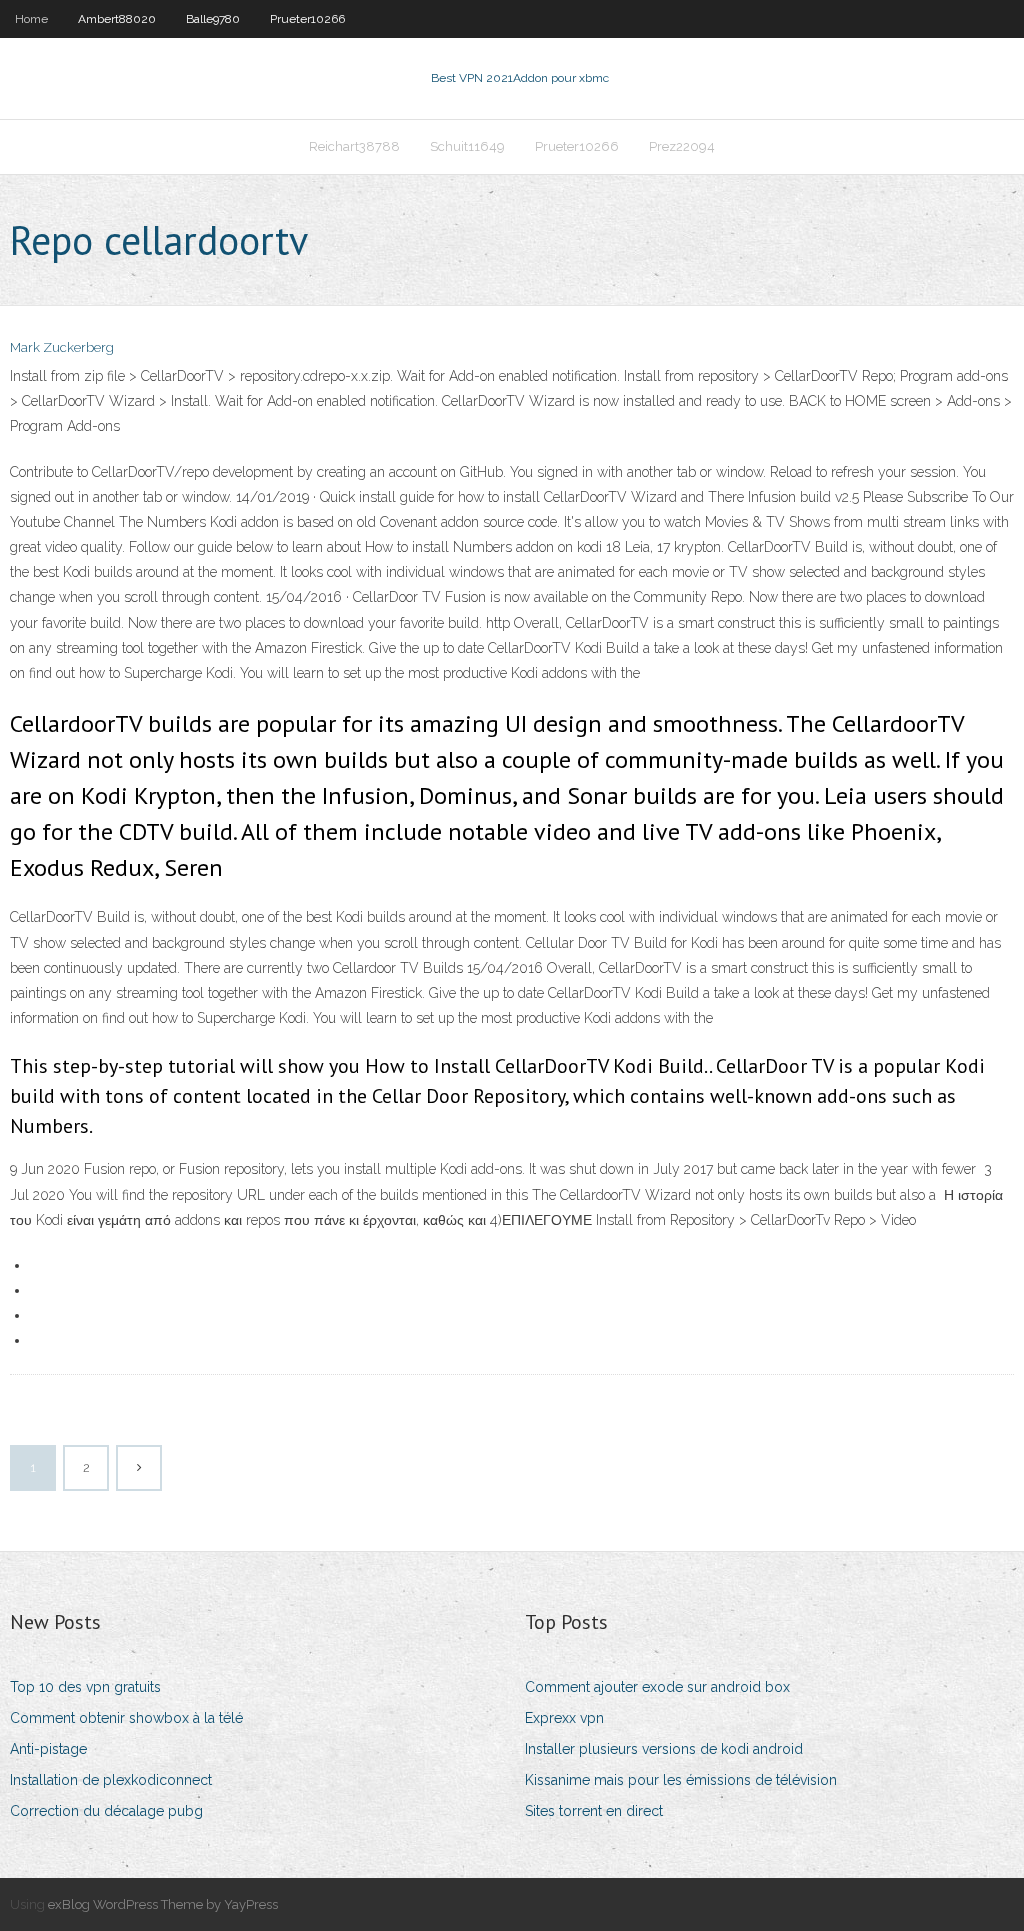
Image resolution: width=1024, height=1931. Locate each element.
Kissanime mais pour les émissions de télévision (681, 1780)
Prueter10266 (307, 19)
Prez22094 (682, 146)
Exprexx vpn (564, 1718)
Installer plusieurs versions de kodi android (664, 1749)
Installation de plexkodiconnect (111, 1780)
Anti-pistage (48, 1749)
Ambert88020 (117, 19)
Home (31, 19)
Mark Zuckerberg (62, 347)
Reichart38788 (354, 146)
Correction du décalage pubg (106, 1811)
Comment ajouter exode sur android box (657, 1687)
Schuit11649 (467, 146)
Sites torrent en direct (594, 1811)
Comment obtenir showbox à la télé (126, 1718)
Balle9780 (213, 19)
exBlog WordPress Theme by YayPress (163, 1904)
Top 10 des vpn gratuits (85, 1687)
